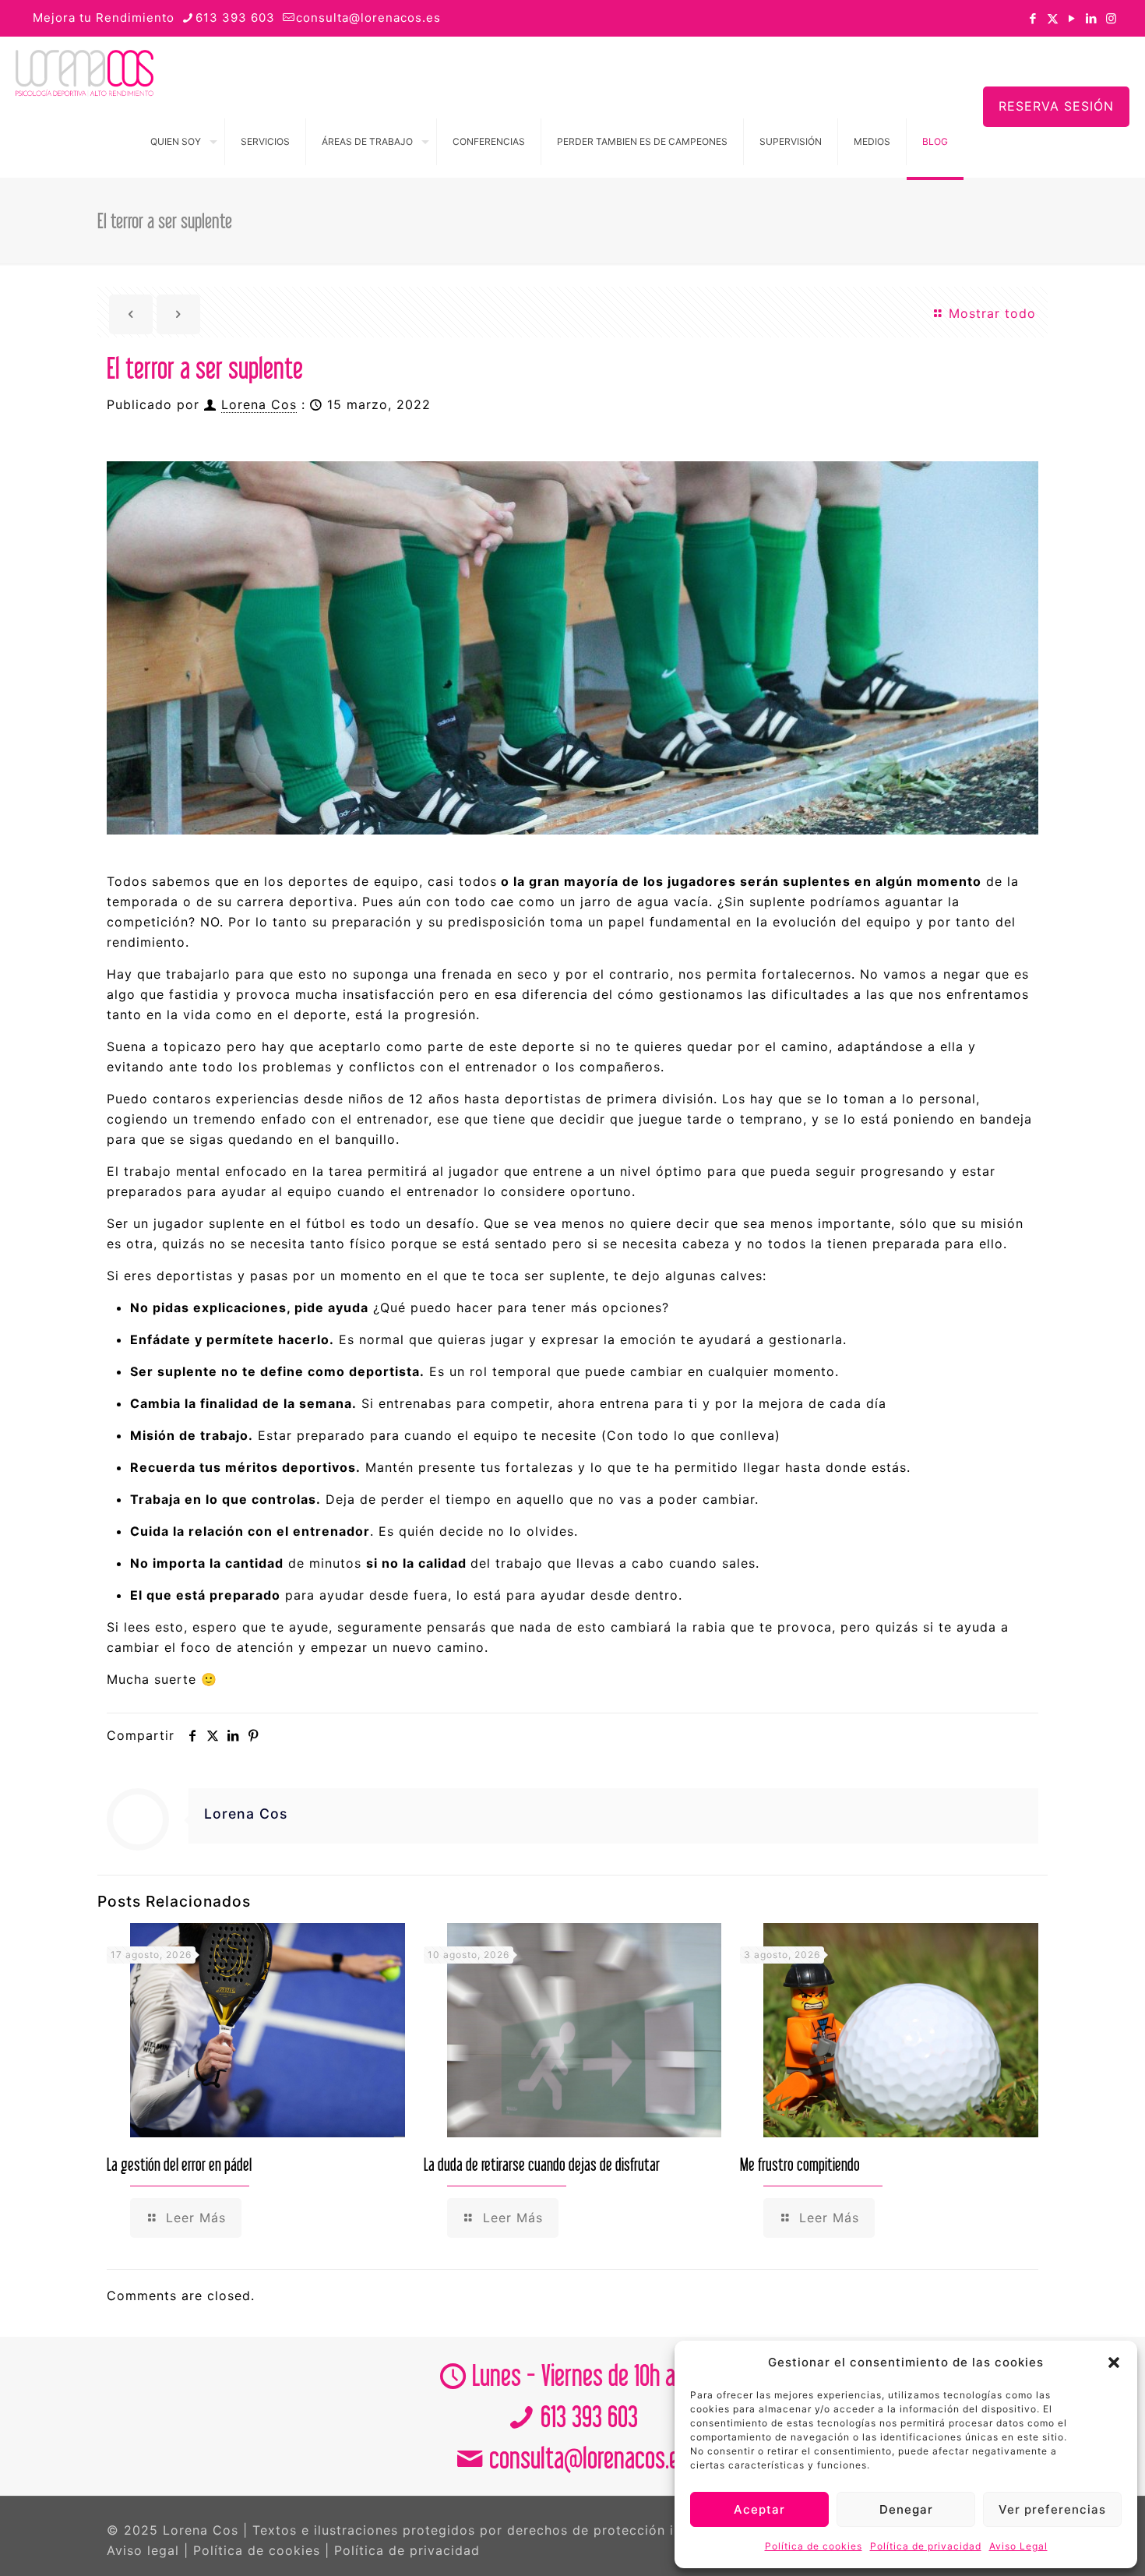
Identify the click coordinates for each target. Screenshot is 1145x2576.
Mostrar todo (990, 313)
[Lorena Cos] (85, 72)
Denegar (906, 2509)
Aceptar (759, 2509)
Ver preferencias (1052, 2509)
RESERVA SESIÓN (1056, 106)
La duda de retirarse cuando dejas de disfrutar (542, 2164)
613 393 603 (235, 18)
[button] (1114, 2363)
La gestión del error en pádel (179, 2164)
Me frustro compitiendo (800, 2164)
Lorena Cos (259, 404)
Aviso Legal (1018, 2546)
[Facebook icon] (1033, 18)
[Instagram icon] (1111, 18)
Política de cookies (814, 2546)
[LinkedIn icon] (1092, 18)
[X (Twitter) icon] (1053, 18)
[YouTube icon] (1072, 18)
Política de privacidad (926, 2546)
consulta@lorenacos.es (368, 18)
